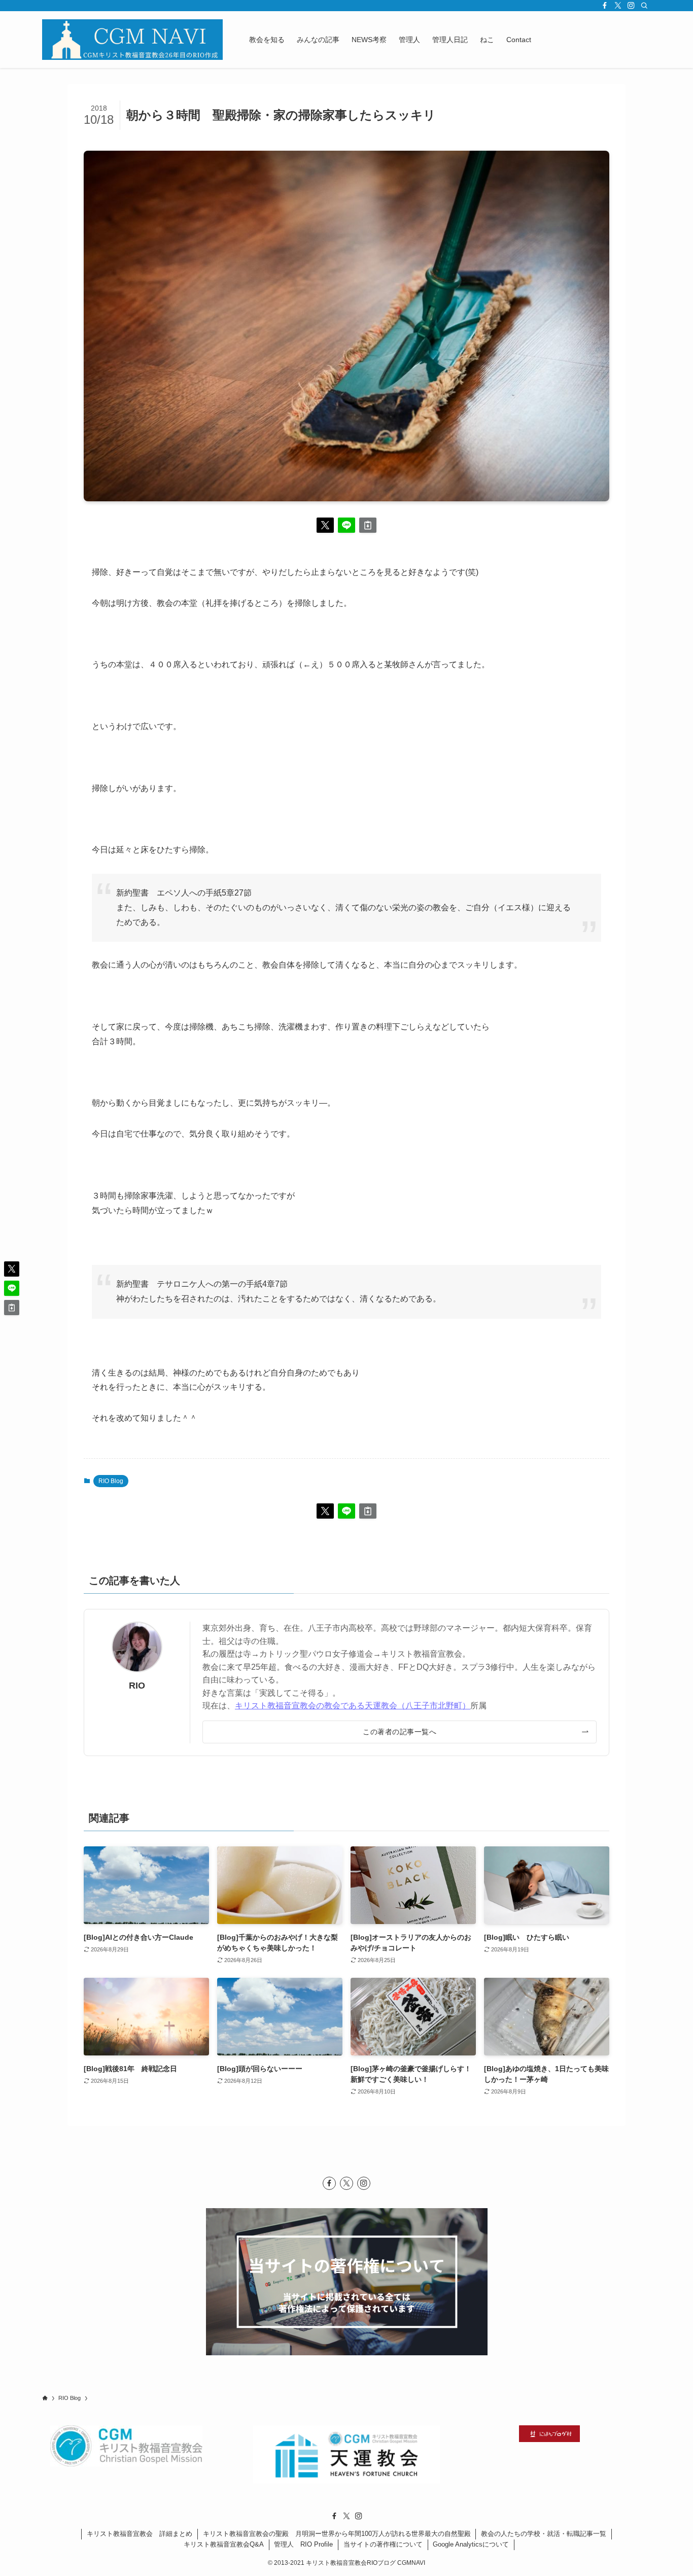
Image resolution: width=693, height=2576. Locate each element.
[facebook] (605, 6)
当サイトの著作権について (383, 2544)
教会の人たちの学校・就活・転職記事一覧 (544, 2534)
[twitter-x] (618, 6)
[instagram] (631, 6)
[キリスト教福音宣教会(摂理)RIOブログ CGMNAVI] (132, 40)
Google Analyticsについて (471, 2544)
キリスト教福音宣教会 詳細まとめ (140, 2534)
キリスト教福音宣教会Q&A (224, 2544)
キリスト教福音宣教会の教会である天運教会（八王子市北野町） (353, 1706)
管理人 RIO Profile (303, 2544)
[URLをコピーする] (368, 525)
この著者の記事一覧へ (400, 1732)
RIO (137, 1686)
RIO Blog (111, 1481)
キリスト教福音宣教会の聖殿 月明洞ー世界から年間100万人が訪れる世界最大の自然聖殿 (337, 2534)
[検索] (644, 6)
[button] (325, 525)
